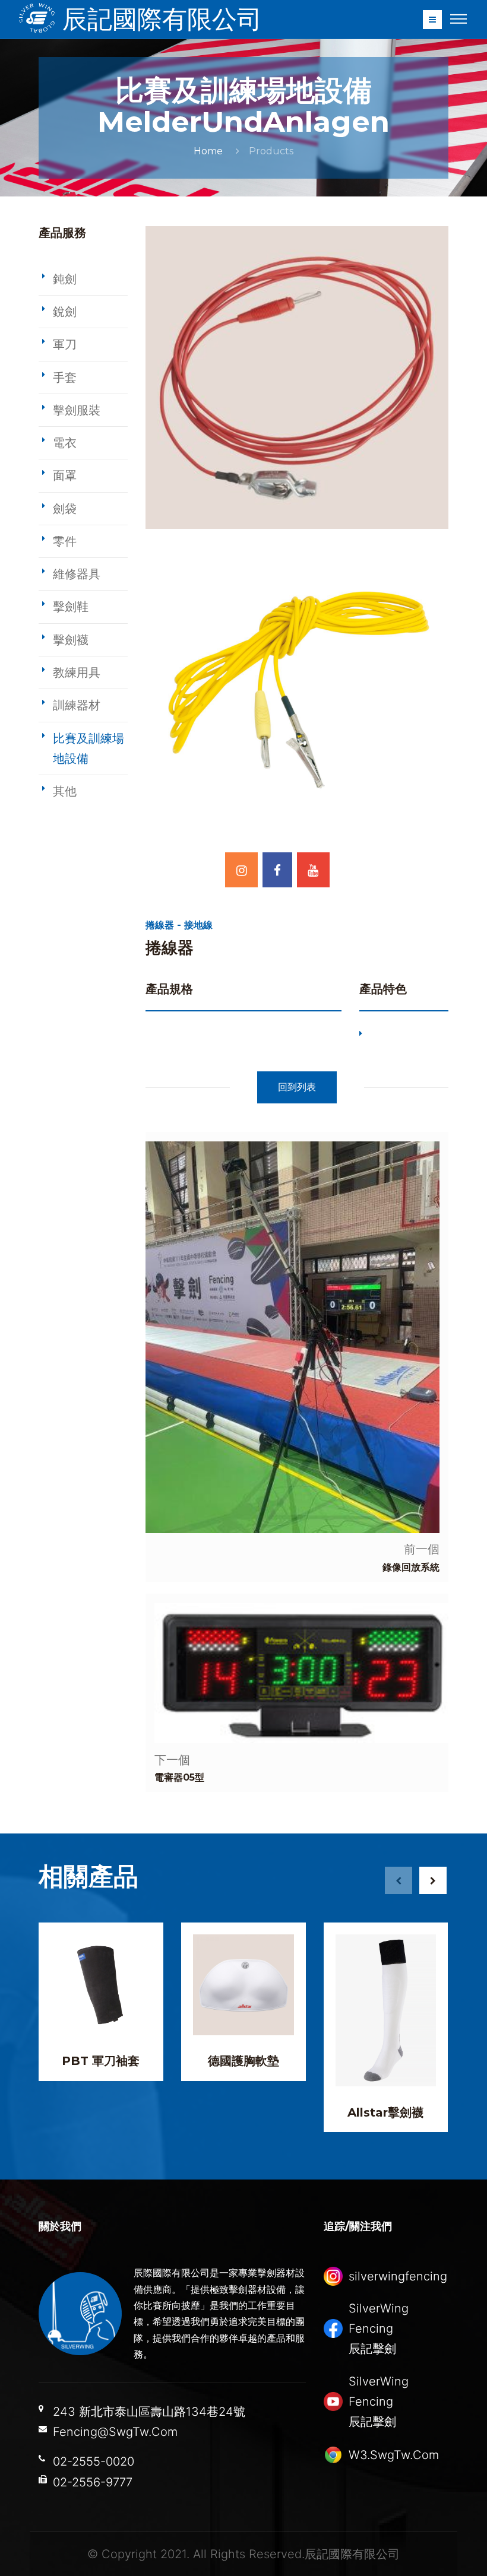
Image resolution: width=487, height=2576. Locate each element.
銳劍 (65, 312)
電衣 (65, 443)
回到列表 (297, 1087)
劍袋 (65, 509)
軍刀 (65, 344)
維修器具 (77, 574)
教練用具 (77, 672)
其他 (65, 791)
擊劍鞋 (71, 607)
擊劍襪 (71, 640)
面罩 (65, 475)
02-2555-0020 (94, 2461)
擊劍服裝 (77, 410)
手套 (65, 377)
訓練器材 (77, 705)
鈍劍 (65, 279)
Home (208, 151)
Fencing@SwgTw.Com (115, 2432)
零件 (65, 541)
